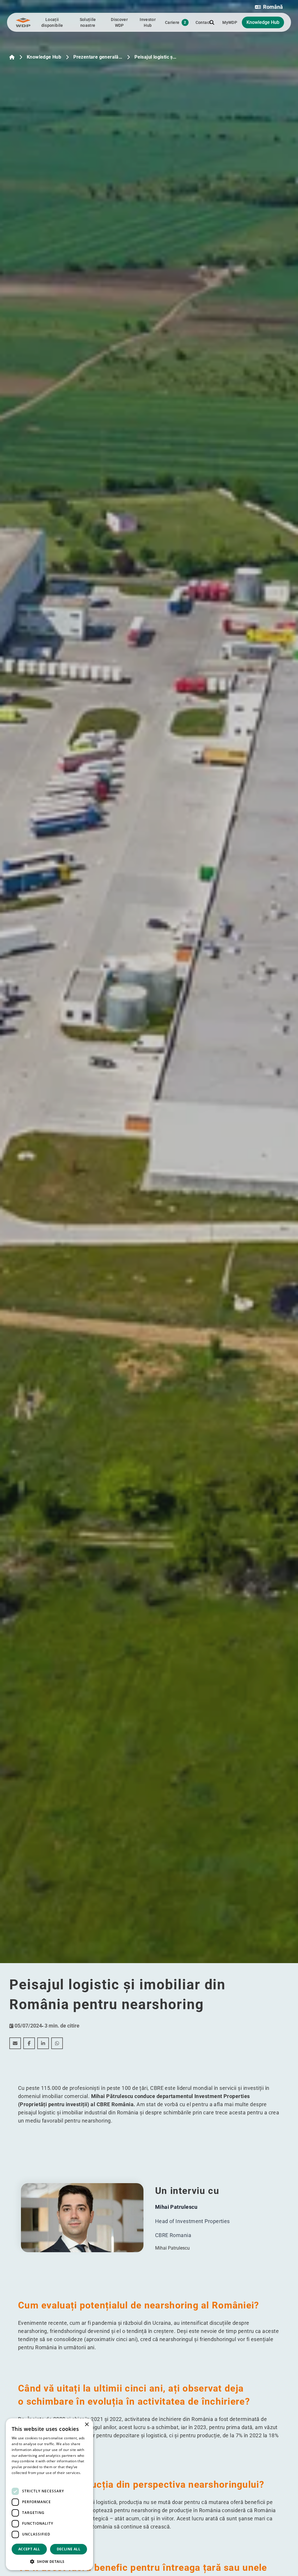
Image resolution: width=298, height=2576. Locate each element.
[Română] (12, 57)
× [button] (87, 2425)
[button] (269, 7)
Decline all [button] (69, 2549)
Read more (21, 2479)
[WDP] (23, 22)
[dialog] (49, 2494)
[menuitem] (15, 2043)
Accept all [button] (29, 2549)
